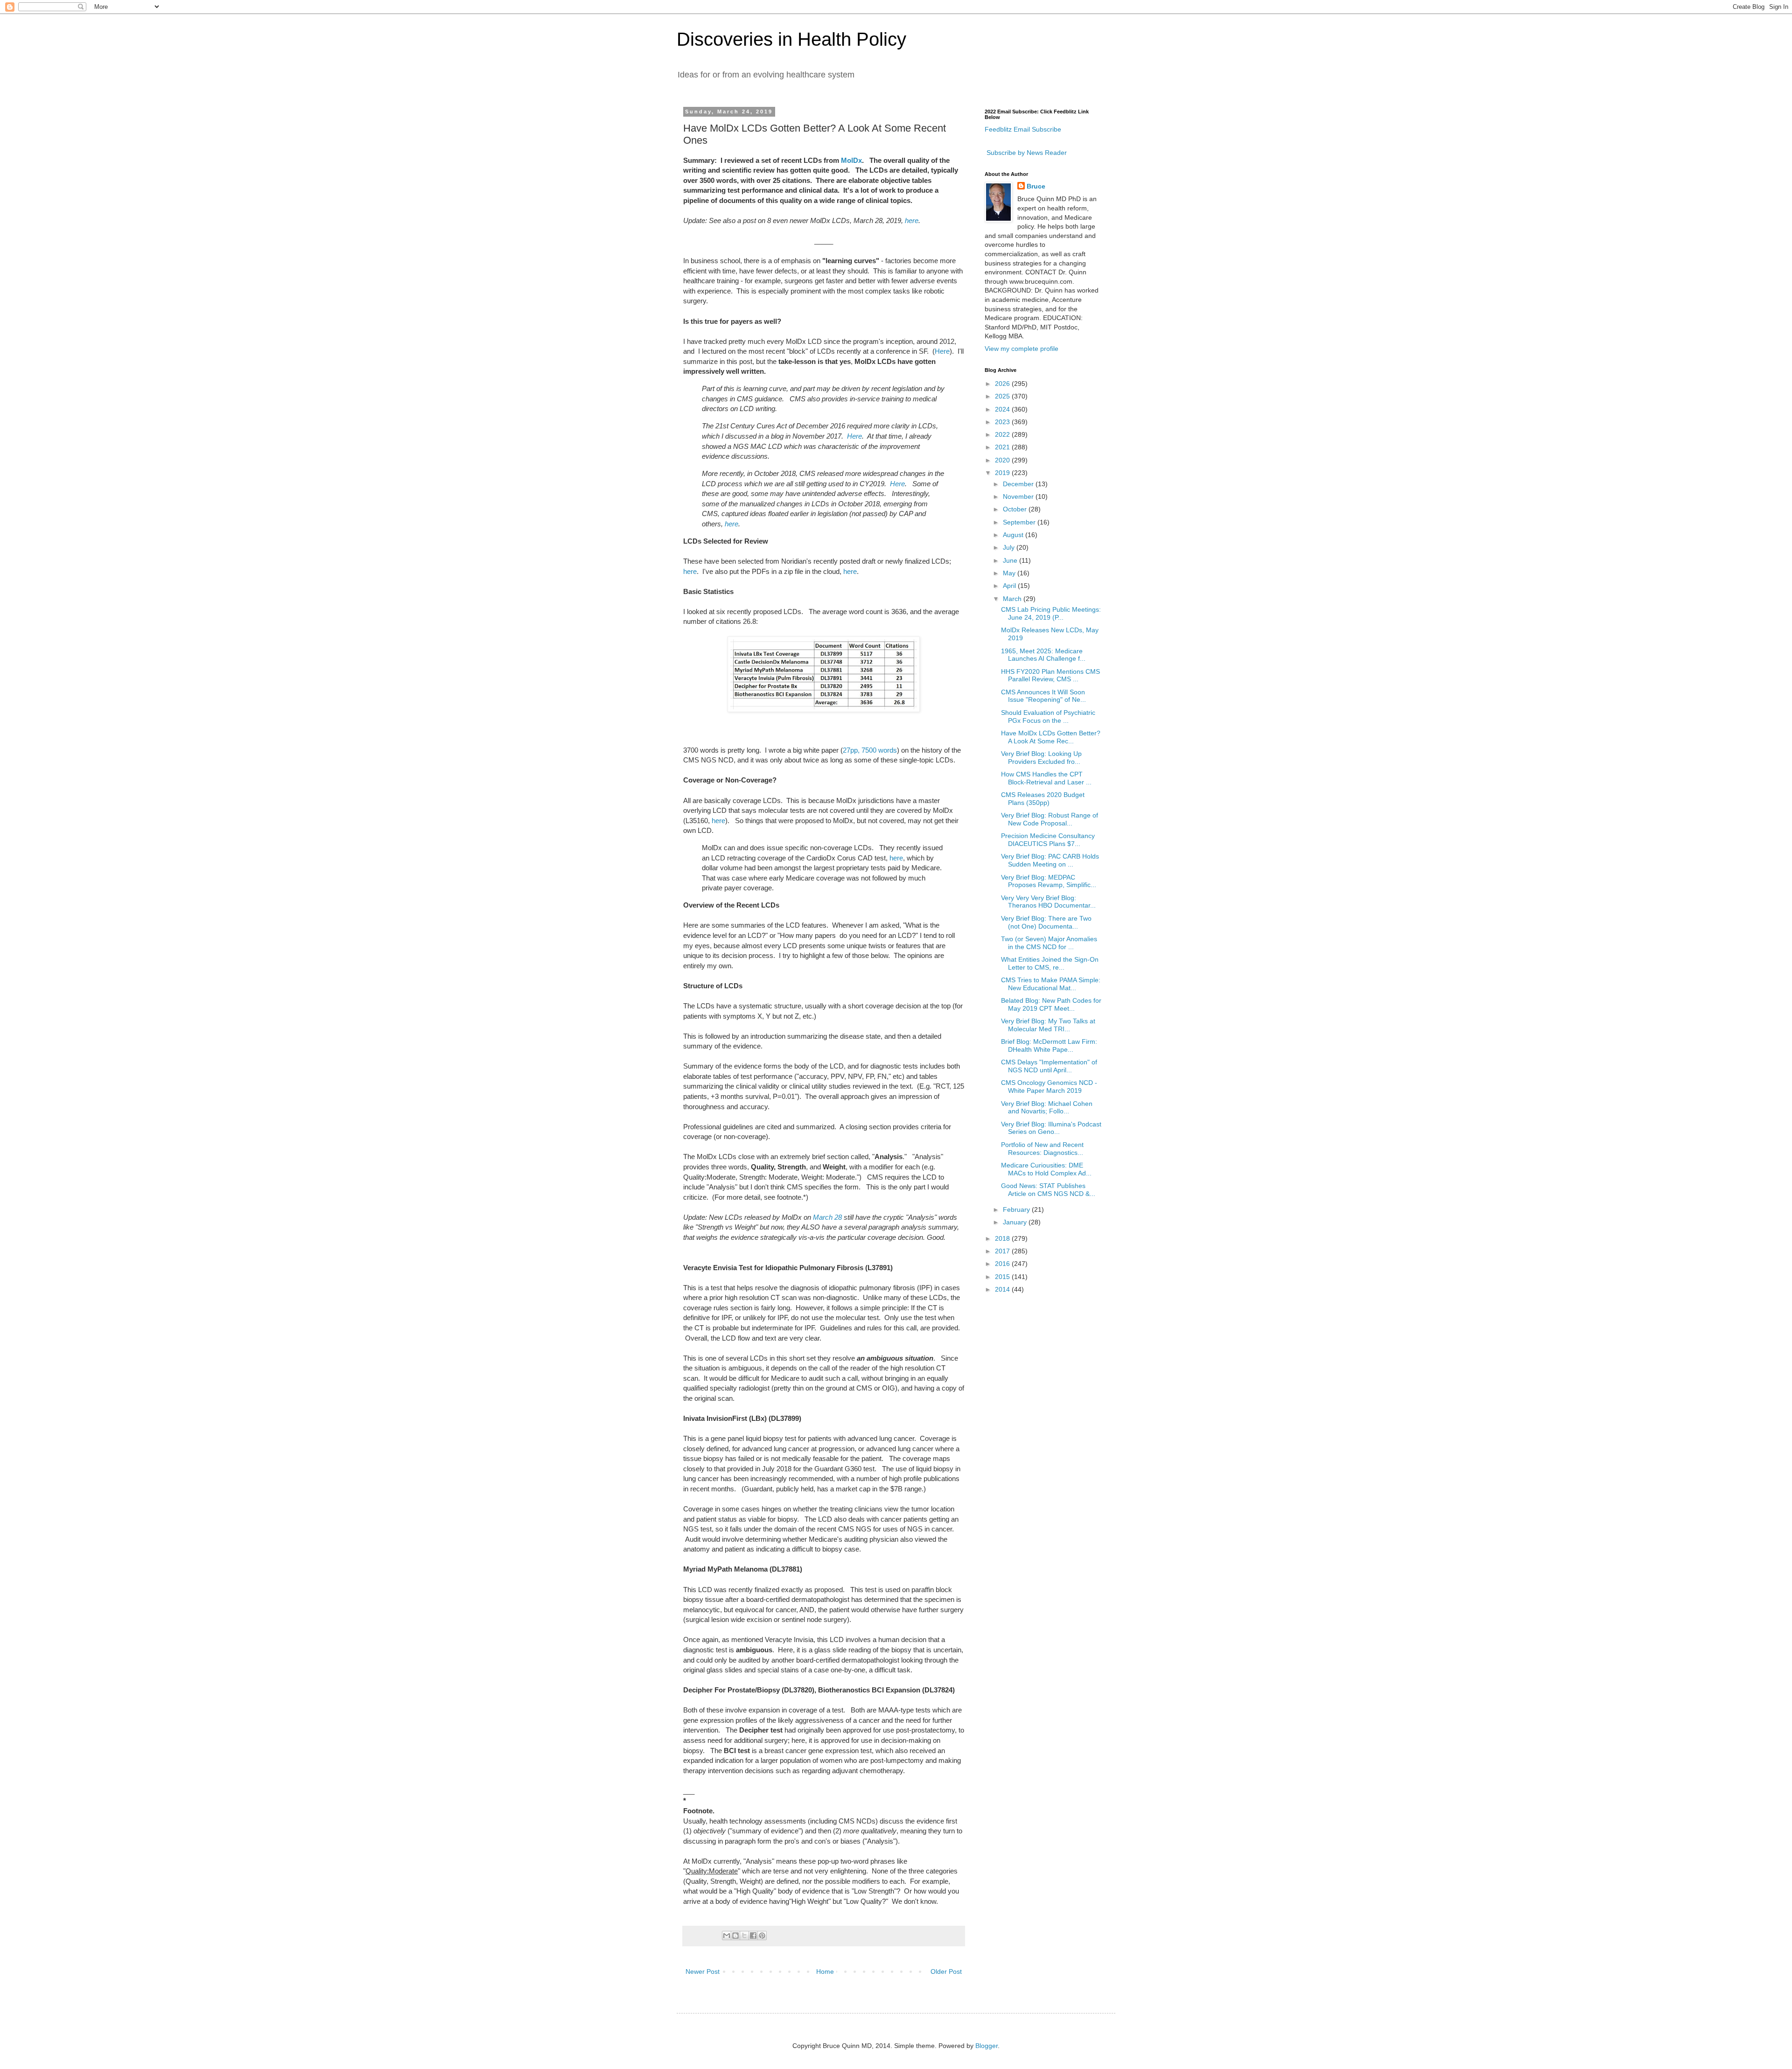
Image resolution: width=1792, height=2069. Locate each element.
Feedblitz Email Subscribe (1023, 129)
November (1019, 496)
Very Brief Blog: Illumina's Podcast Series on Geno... (1051, 1128)
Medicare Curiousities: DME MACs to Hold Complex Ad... (1046, 1169)
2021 (1003, 447)
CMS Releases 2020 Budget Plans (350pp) (1043, 799)
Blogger (987, 2046)
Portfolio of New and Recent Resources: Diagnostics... (1042, 1149)
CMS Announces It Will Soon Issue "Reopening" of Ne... (1043, 696)
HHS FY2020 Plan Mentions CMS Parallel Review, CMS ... (1050, 675)
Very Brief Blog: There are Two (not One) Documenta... (1046, 922)
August (1014, 535)
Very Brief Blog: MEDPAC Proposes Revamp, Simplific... (1049, 881)
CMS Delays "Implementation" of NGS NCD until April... (1049, 1066)
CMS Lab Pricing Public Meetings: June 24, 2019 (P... (1051, 613)
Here (942, 351)
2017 (1003, 1251)
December (1019, 484)
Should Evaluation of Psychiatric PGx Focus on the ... (1048, 716)
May (1010, 573)
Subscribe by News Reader (1026, 153)
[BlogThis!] (735, 1936)
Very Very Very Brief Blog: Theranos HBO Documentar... (1048, 902)
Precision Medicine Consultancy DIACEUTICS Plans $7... (1048, 840)
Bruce (1036, 186)
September (1020, 522)
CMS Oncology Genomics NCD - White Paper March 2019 (1049, 1087)
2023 (1003, 422)
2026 (1003, 384)
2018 (1003, 1238)
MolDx (851, 160)
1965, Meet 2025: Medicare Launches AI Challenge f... (1043, 655)
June (1011, 560)
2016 (1003, 1264)
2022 (1003, 434)
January (1016, 1222)
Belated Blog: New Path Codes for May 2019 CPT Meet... (1051, 1004)
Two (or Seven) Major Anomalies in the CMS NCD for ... (1049, 943)
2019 (1003, 473)
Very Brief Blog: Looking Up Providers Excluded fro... (1041, 758)
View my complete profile (1022, 349)
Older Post (946, 1971)
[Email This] (727, 1936)
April (1010, 586)
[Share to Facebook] (753, 1936)
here (912, 220)
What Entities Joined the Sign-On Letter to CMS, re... (1050, 963)
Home (825, 1971)
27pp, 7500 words (870, 750)
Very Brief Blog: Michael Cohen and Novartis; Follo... (1047, 1108)
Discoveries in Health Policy (791, 39)
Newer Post (703, 1971)
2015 (1003, 1277)
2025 (1003, 396)
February (1017, 1209)
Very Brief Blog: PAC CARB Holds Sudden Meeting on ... (1050, 860)
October (1016, 509)
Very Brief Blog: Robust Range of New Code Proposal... (1050, 819)
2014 (1003, 1289)
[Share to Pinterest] (762, 1936)
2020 (1003, 460)
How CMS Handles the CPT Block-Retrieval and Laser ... (1046, 778)
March (1013, 599)
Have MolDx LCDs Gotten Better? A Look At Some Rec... (1051, 737)
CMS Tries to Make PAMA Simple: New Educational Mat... (1051, 984)
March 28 (827, 1217)
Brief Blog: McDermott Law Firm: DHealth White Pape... (1049, 1045)
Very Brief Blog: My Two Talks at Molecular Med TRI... (1048, 1025)
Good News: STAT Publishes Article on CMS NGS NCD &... (1048, 1190)
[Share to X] (744, 1936)
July (1010, 547)
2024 (1003, 409)
